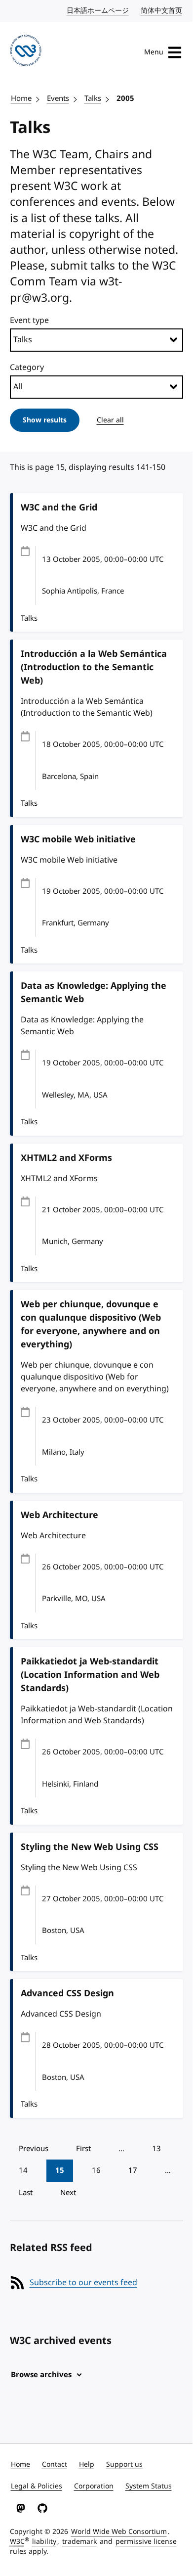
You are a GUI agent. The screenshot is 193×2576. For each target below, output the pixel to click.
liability (44, 2542)
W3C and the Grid (59, 507)
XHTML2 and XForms (66, 1158)
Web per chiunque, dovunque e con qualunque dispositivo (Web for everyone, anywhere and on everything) (91, 1324)
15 (60, 2170)
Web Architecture (59, 1515)
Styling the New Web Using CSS (90, 1847)
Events (58, 98)
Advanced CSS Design (67, 1993)
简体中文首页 (162, 11)
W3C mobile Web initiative (78, 839)
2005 (125, 98)
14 (23, 2170)
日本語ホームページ (98, 11)
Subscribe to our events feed (83, 2283)
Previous (34, 2149)
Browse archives (41, 2375)
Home (21, 98)
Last (26, 2193)
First (83, 2149)
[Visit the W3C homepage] (26, 52)
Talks (93, 98)
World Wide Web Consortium (119, 2532)
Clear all (110, 420)
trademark (79, 2542)
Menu (154, 52)
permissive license (146, 2542)
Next (68, 2193)
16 (96, 2170)
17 (133, 2170)
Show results (45, 420)
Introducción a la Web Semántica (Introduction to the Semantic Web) (94, 667)
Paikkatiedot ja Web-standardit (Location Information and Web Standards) (90, 1675)
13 (156, 2149)
